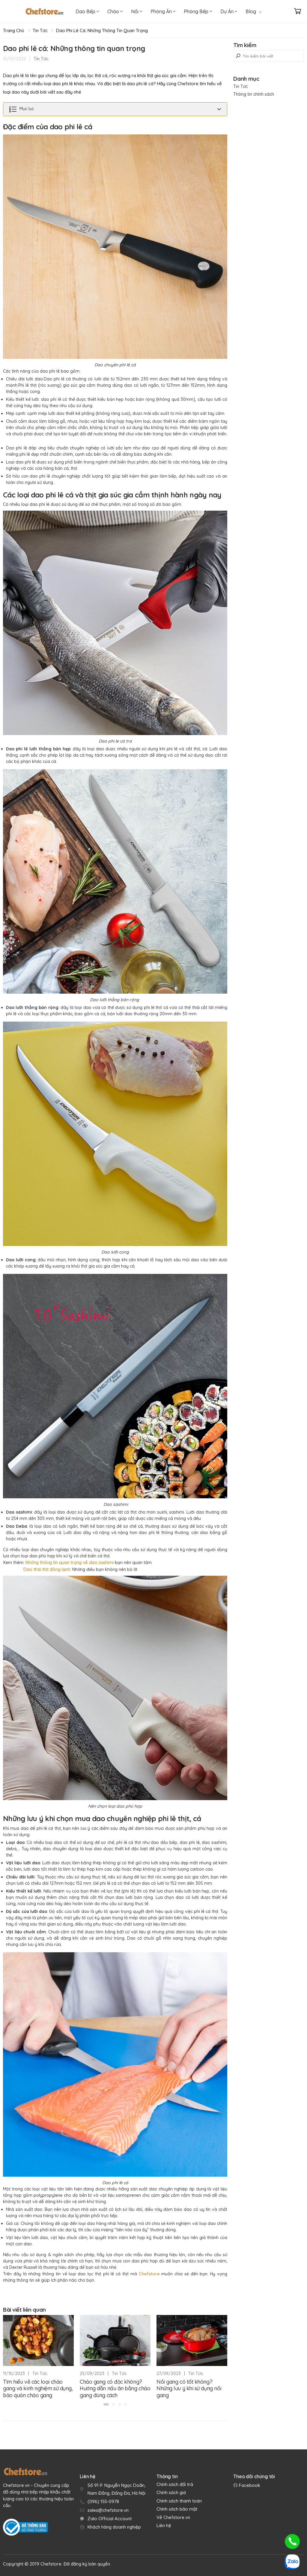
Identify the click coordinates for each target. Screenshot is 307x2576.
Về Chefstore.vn (173, 2517)
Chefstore (149, 2274)
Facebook (249, 2485)
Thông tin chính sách (254, 94)
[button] (106, 2404)
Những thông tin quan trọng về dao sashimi (70, 1562)
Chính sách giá (171, 2492)
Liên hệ (164, 2525)
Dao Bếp (86, 11)
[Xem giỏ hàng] (298, 11)
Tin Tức (40, 30)
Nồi (135, 11)
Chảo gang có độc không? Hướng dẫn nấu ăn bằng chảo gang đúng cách (115, 2388)
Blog (251, 11)
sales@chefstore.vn (108, 2510)
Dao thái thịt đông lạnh (47, 1569)
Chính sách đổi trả (175, 2484)
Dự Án (228, 11)
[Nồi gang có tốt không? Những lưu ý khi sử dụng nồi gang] (192, 2340)
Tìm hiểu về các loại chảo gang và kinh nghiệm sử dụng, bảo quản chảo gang (38, 2388)
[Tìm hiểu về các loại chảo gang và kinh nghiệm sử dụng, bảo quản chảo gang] (38, 2340)
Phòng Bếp (197, 11)
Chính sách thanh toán (179, 2501)
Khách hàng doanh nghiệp (114, 2527)
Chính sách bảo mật (177, 2509)
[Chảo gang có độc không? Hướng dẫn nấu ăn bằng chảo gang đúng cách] (115, 2340)
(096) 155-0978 (103, 2501)
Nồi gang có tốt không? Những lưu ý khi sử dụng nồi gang (189, 2388)
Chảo (114, 11)
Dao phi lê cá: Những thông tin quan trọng (102, 30)
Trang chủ (14, 30)
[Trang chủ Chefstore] (44, 11)
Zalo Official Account (110, 2519)
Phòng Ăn (162, 11)
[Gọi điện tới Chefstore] (292, 2541)
